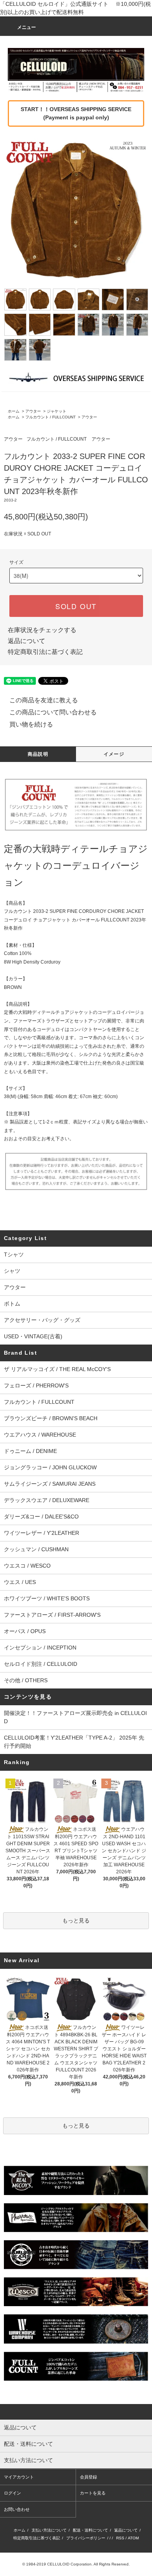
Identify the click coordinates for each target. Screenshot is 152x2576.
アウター (33, 411)
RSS (120, 2538)
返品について (27, 641)
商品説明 (38, 754)
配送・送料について (90, 2530)
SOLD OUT (76, 606)
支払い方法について (49, 2530)
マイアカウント (19, 2477)
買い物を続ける (31, 724)
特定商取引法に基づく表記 (45, 652)
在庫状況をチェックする (42, 630)
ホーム (14, 411)
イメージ (114, 754)
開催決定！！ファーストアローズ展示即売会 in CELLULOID (75, 1717)
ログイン (12, 2493)
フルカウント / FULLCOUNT (50, 417)
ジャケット (57, 411)
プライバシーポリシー (86, 2538)
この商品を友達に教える (44, 700)
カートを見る (93, 2493)
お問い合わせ (17, 2509)
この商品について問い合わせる (53, 712)
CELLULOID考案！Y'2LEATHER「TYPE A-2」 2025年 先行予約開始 (74, 1742)
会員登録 (88, 2477)
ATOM (133, 2538)
